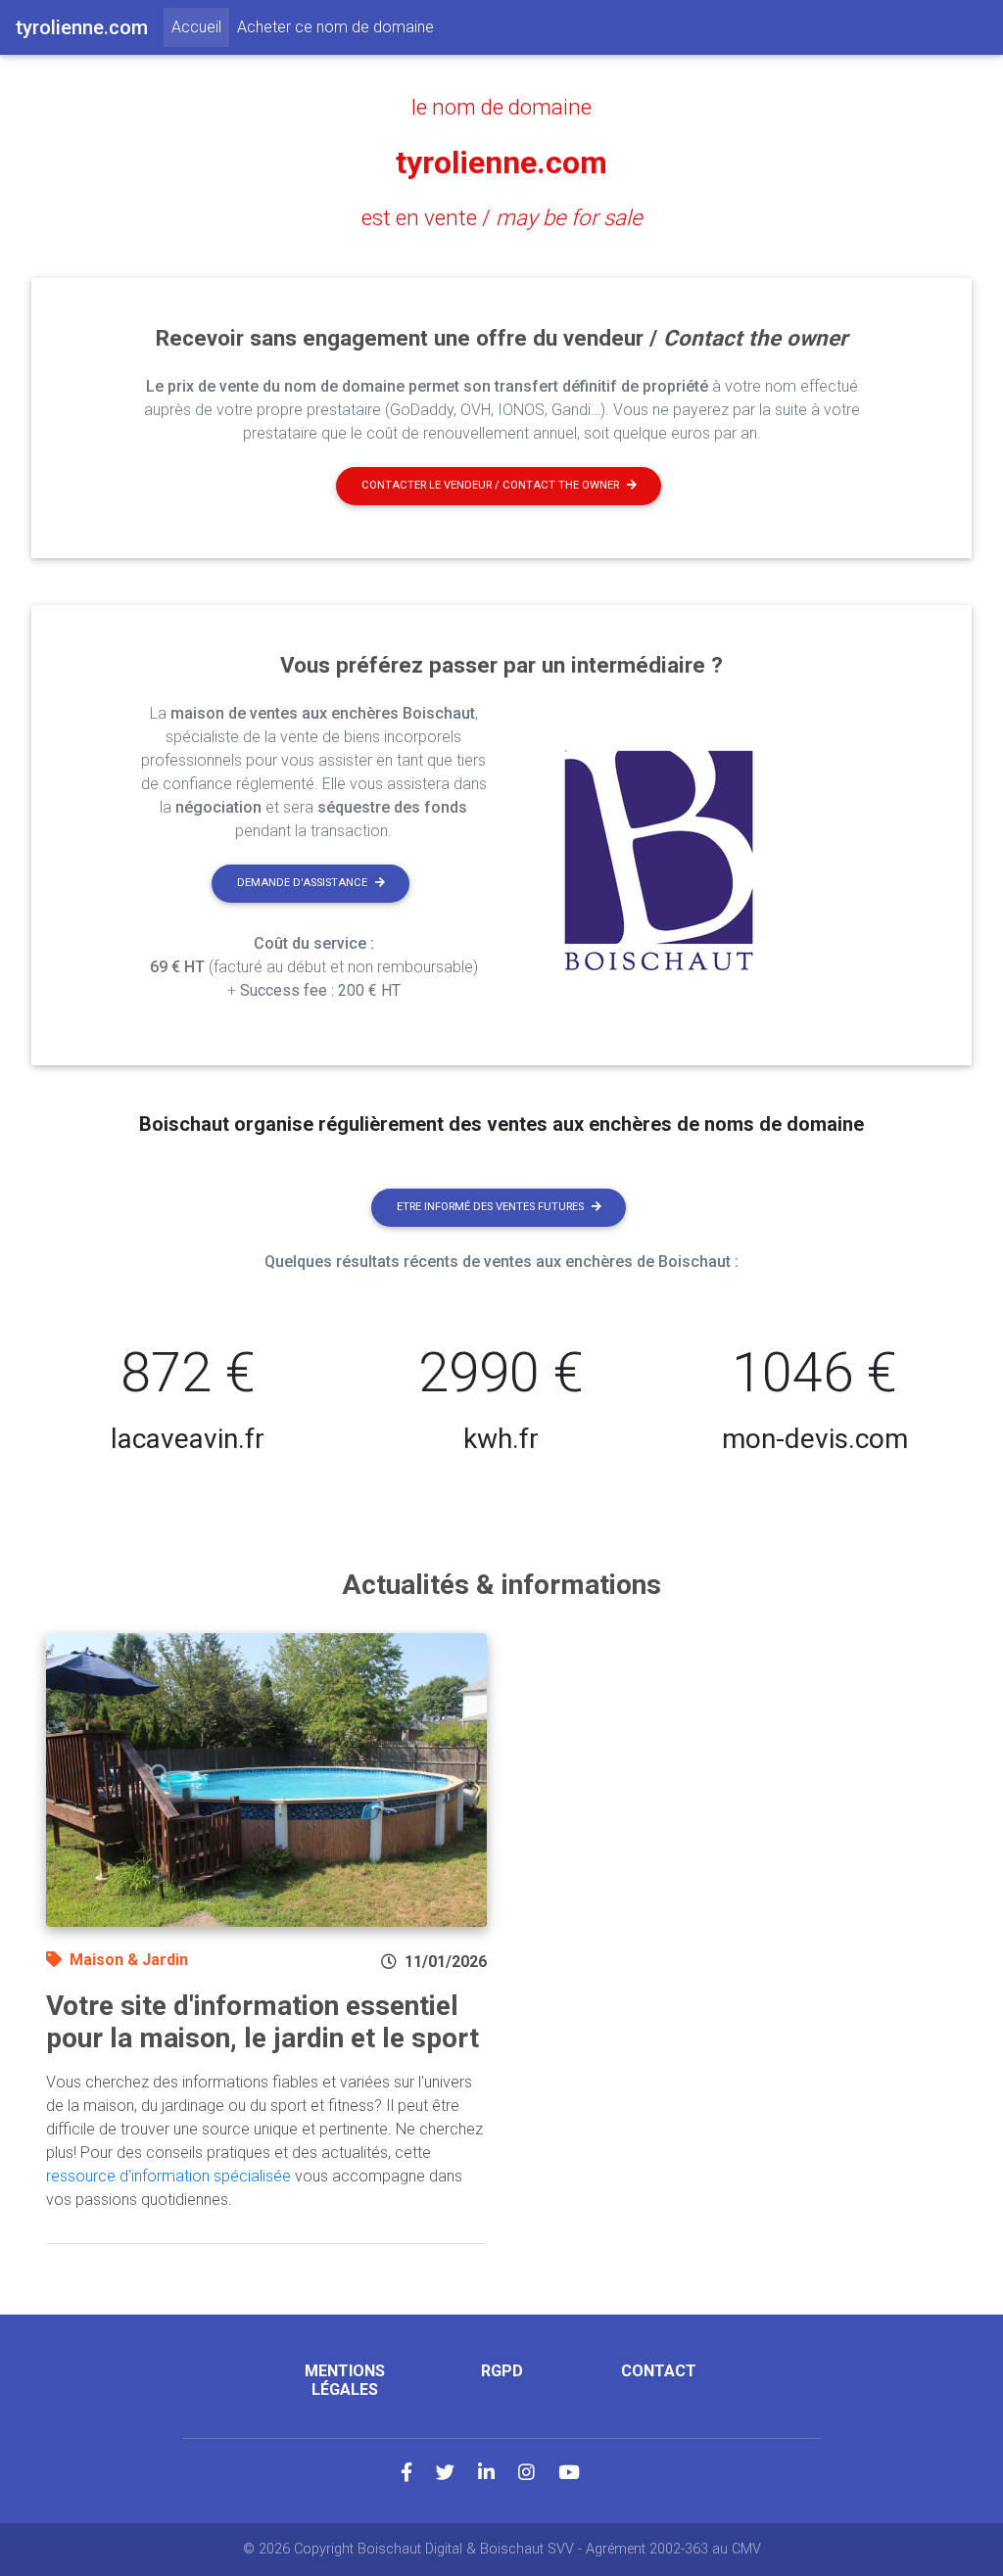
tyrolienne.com (501, 163)
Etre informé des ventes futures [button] (490, 1207)
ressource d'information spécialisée (168, 2176)
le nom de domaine (501, 107)
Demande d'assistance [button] (302, 883)
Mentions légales (345, 2380)
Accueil (200, 26)
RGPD (502, 2371)
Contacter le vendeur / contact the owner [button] (490, 485)
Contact (659, 2371)
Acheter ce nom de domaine (335, 27)
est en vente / (502, 217)
